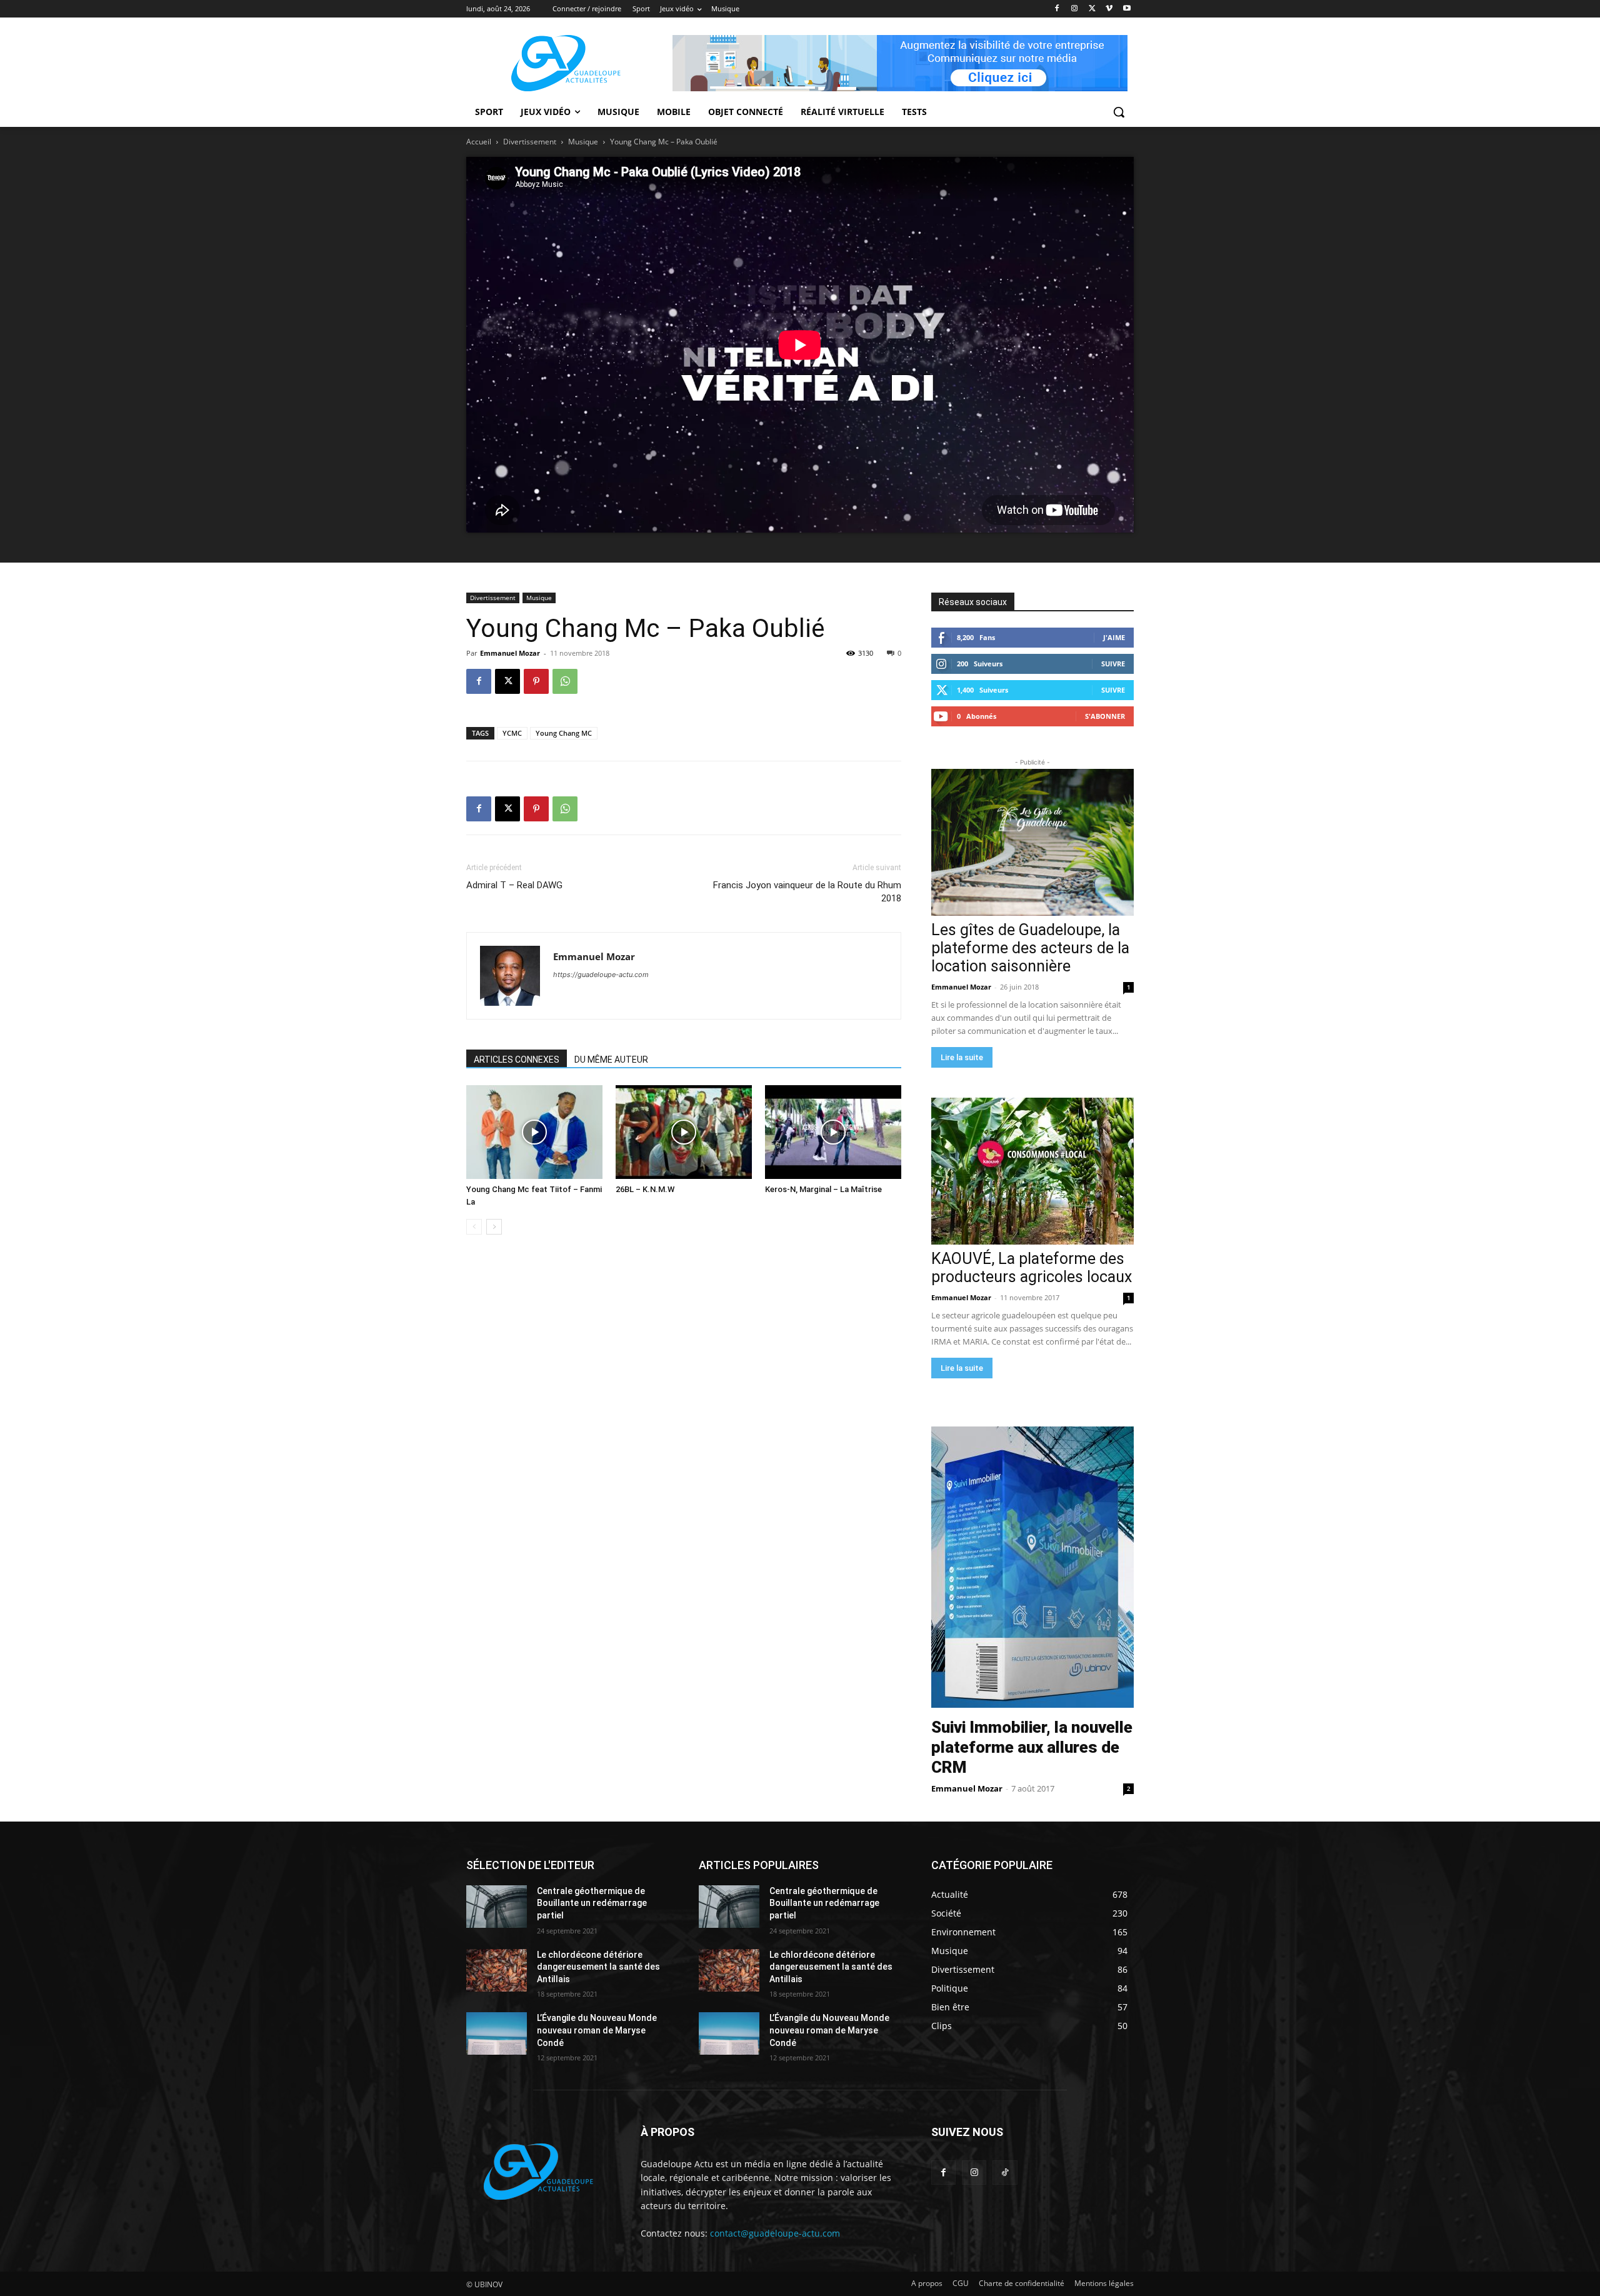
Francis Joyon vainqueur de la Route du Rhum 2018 (807, 892)
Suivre (1113, 664)
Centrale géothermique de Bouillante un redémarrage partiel (592, 1903)
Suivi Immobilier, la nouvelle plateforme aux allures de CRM (1032, 1747)
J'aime (1114, 637)
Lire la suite (962, 1057)
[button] (1119, 112)
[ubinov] (900, 63)
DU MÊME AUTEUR (611, 1060)
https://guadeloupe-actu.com (601, 975)
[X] (1092, 9)
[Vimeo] (1109, 9)
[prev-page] (474, 1227)
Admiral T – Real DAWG (514, 885)
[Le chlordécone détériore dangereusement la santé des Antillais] (497, 1970)
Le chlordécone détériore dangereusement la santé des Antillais (598, 1967)
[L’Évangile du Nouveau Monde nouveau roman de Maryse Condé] (497, 2033)
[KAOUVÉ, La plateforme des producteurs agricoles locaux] (1032, 1171)
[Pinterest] (536, 681)
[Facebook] (1057, 9)
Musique (583, 142)
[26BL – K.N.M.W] (684, 1132)
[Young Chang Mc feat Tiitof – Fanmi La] (534, 1132)
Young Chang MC (564, 733)
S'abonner (1105, 716)
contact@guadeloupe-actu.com (775, 2233)
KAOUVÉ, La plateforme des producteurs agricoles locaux (1032, 1268)
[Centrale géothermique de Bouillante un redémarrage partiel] (497, 1907)
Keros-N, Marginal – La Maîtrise (823, 1189)
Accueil (479, 142)
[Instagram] (1075, 9)
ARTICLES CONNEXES (517, 1060)
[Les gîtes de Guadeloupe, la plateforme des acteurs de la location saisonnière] (1032, 842)
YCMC (512, 733)
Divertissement (530, 142)
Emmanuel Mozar (510, 653)
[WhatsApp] (565, 681)
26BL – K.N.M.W (645, 1189)
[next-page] (494, 1227)
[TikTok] (1005, 2173)
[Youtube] (1127, 9)
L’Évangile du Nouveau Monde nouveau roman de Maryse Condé (597, 2030)
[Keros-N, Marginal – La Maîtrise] (833, 1132)
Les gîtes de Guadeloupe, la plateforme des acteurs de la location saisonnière (1030, 948)
